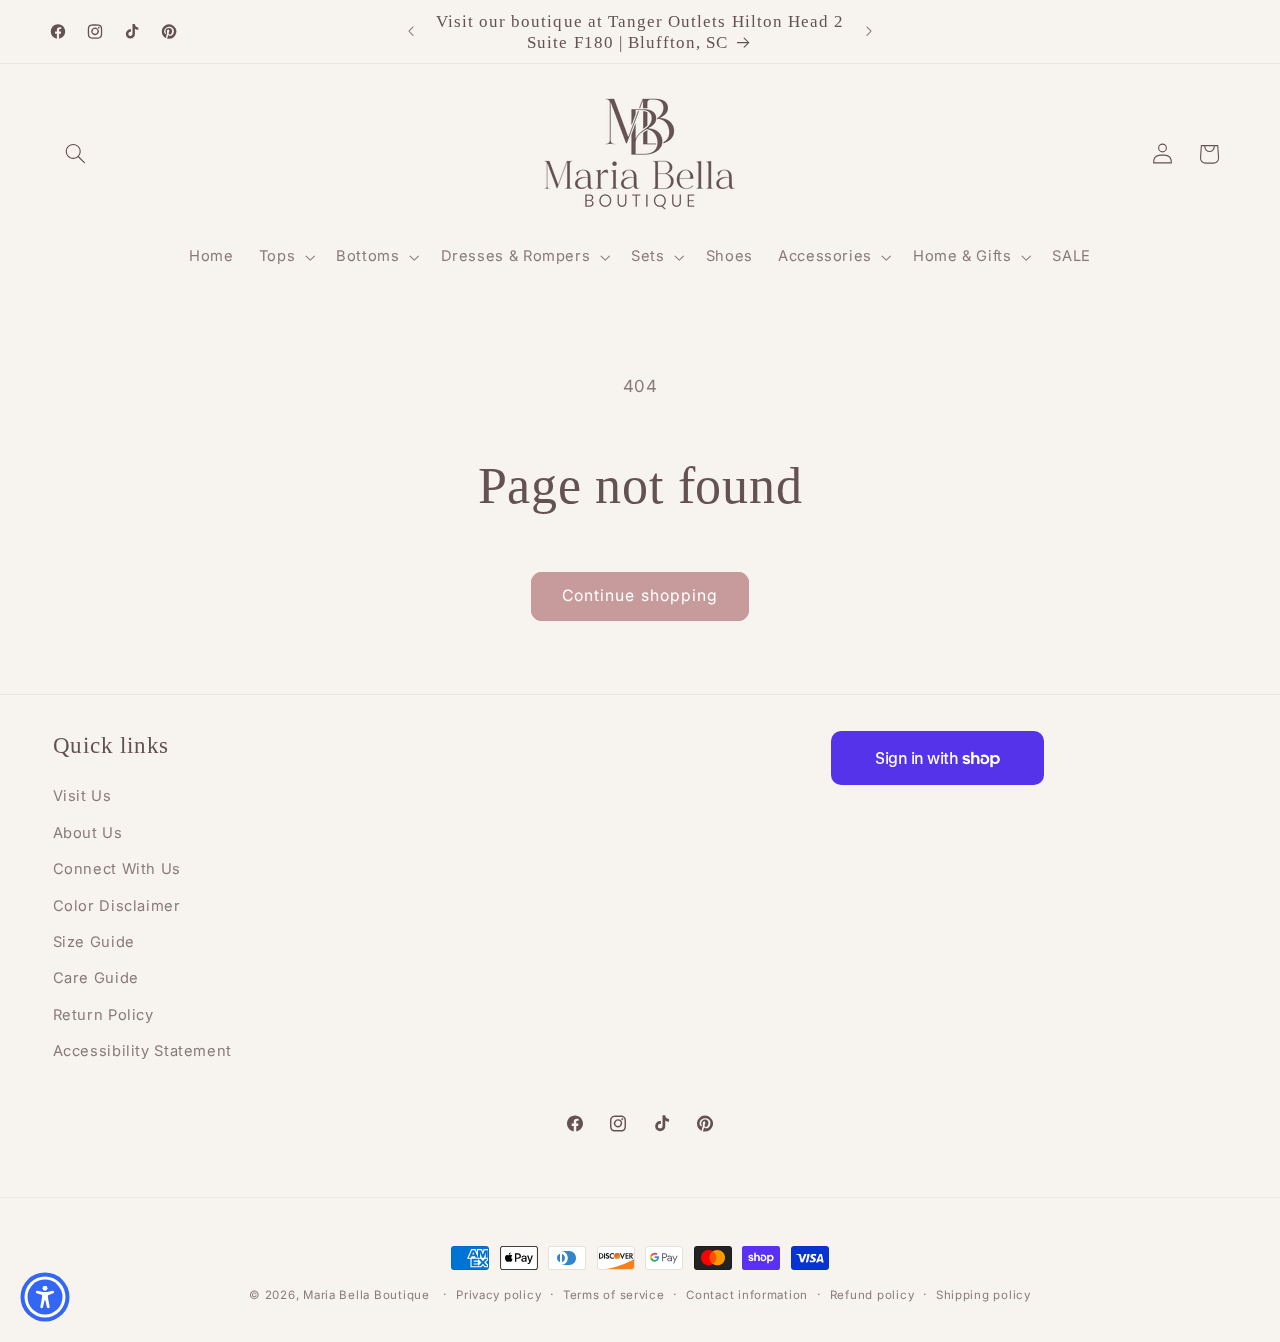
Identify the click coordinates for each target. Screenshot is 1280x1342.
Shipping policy (983, 1295)
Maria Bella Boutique (366, 1295)
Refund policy (872, 1295)
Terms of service (614, 1295)
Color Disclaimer (117, 906)
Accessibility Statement (143, 1051)
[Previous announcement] (411, 32)
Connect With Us (117, 869)
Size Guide (94, 942)
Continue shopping (640, 595)
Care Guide (96, 978)
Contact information (747, 1295)
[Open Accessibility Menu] (45, 1297)
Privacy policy (498, 1295)
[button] (76, 154)
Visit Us (82, 796)
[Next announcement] (869, 32)
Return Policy (103, 1015)
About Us (88, 833)
